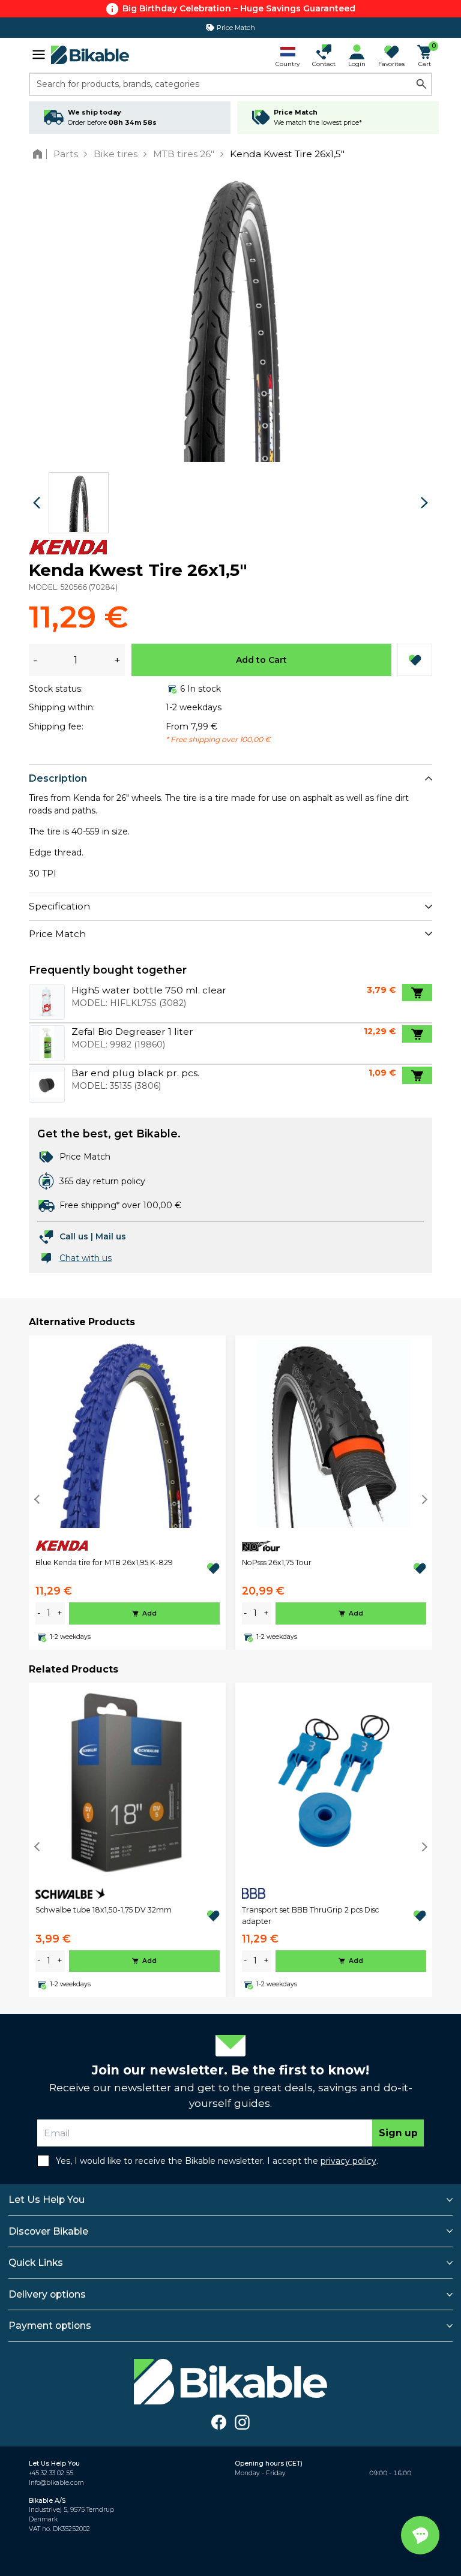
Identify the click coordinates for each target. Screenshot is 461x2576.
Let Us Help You (47, 2200)
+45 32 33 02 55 (51, 2473)
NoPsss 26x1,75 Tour (277, 1562)
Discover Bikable (48, 2231)
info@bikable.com (56, 2483)
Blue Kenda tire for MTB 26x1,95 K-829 (104, 1562)
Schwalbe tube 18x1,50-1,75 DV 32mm (104, 1910)
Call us (74, 1236)
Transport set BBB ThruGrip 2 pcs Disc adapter (310, 1915)
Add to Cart (261, 660)
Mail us (111, 1236)
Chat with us (86, 1258)
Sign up (398, 2133)
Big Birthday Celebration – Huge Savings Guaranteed (239, 8)
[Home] (40, 154)
